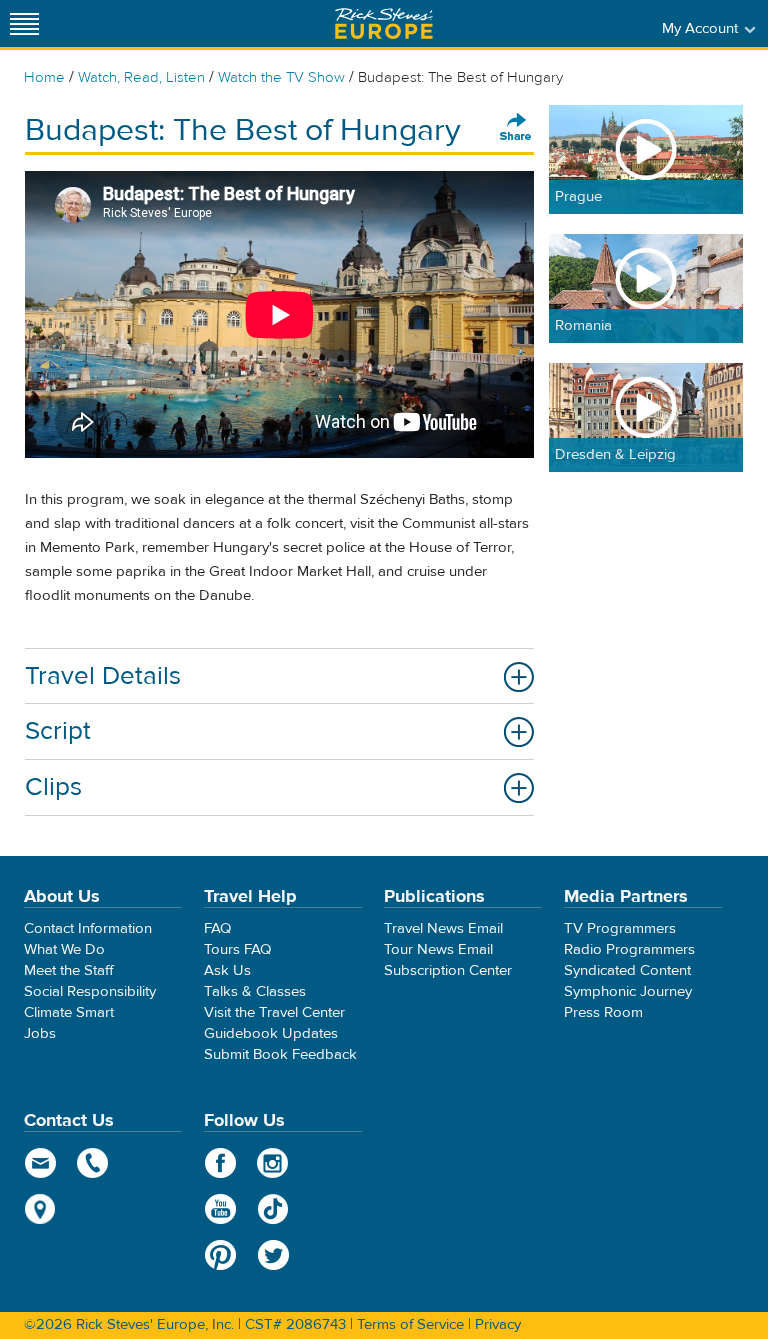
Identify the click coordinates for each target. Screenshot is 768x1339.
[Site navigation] (25, 23)
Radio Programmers (629, 949)
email (40, 1163)
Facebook (220, 1163)
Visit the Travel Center (274, 1012)
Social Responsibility (90, 991)
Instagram (273, 1163)
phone (93, 1163)
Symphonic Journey (628, 991)
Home (44, 77)
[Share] (516, 128)
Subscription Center (448, 970)
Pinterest (220, 1255)
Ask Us (227, 970)
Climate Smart (69, 1012)
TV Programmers (620, 928)
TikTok (273, 1209)
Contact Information (88, 928)
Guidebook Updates (271, 1033)
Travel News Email (443, 928)
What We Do (64, 949)
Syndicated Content (627, 970)
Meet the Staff (69, 970)
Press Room (603, 1012)
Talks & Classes (255, 991)
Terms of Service (410, 1324)
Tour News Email (438, 949)
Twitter (273, 1255)
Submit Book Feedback (280, 1054)
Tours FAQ (237, 949)
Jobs (40, 1033)
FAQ (217, 928)
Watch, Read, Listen (141, 77)
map (40, 1209)
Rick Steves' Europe (384, 23)
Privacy (498, 1324)
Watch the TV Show (281, 77)
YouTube (220, 1209)
